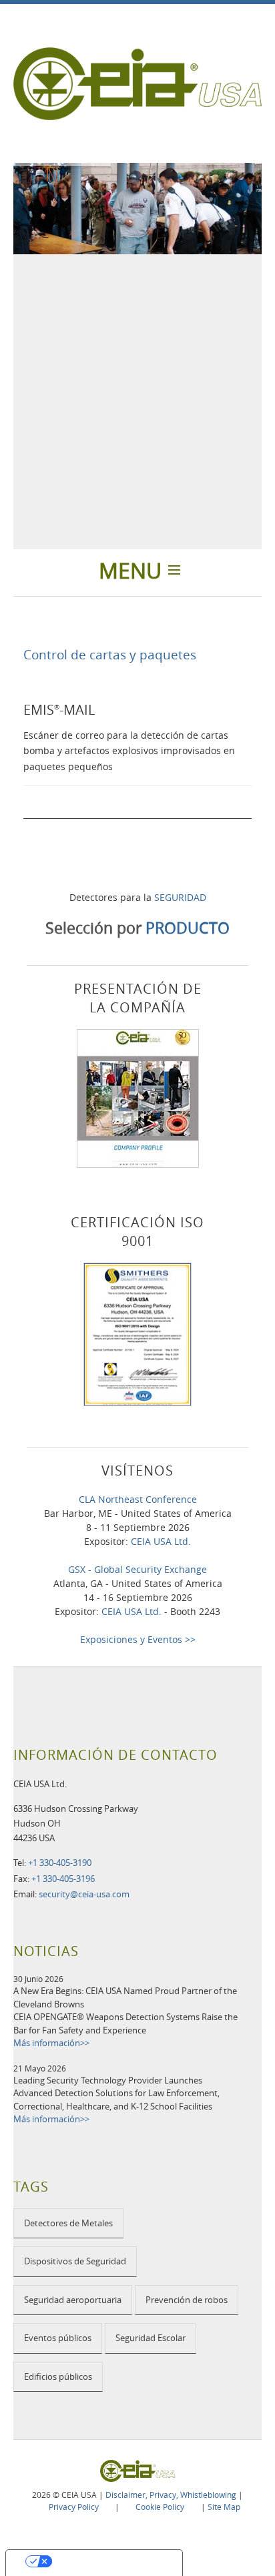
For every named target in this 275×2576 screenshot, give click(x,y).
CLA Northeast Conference (138, 1499)
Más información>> (51, 2043)
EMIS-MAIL (59, 710)
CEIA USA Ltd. (161, 1541)
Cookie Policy (160, 2507)
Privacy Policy (74, 2507)
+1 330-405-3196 (63, 1879)
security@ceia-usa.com (84, 1894)
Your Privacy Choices (107, 2561)
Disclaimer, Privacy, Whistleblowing (171, 2495)
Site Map (224, 2507)
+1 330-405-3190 (60, 1863)
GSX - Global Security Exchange (137, 1569)
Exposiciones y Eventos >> (138, 1639)
